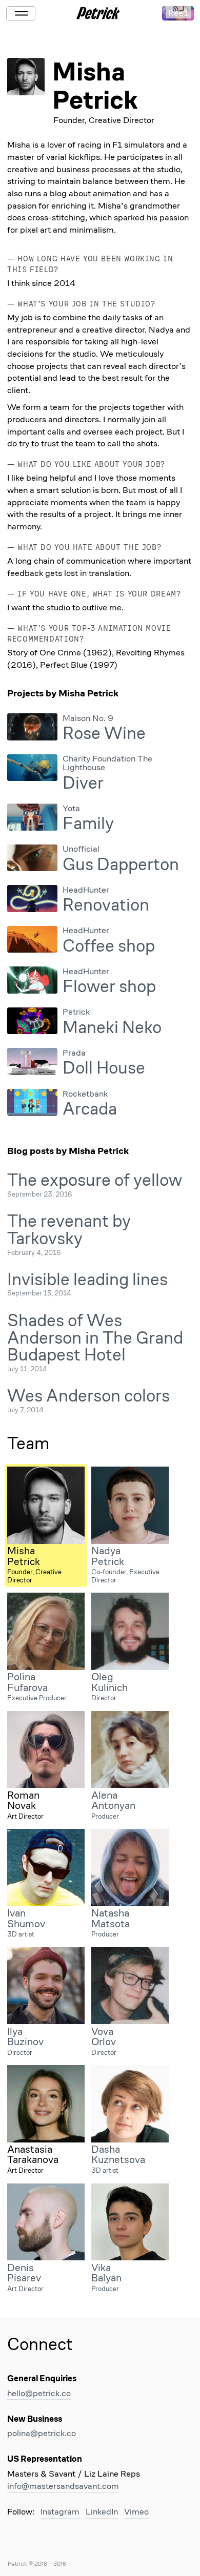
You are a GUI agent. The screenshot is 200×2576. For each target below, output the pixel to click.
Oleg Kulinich (109, 1682)
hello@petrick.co (39, 2393)
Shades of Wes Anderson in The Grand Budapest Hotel (95, 1338)
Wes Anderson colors (88, 1396)
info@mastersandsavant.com (63, 2486)
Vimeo (136, 2512)
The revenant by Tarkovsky (69, 1230)
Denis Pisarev (24, 2273)
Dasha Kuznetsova (118, 2154)
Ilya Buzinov (25, 2036)
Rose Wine (104, 733)
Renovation (106, 905)
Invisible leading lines (87, 1279)
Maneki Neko (112, 1027)
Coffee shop (109, 946)
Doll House (104, 1068)
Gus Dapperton (121, 864)
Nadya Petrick (108, 1556)
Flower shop (109, 986)
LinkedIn (102, 2512)
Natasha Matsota (111, 1918)
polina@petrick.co (42, 2433)
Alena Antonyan (113, 1800)
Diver (83, 783)
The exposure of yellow (95, 1180)
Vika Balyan (106, 2273)
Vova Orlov (104, 2036)
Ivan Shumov (26, 1918)
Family (88, 823)
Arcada (90, 1109)
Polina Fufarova (27, 1682)
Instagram (60, 2512)
